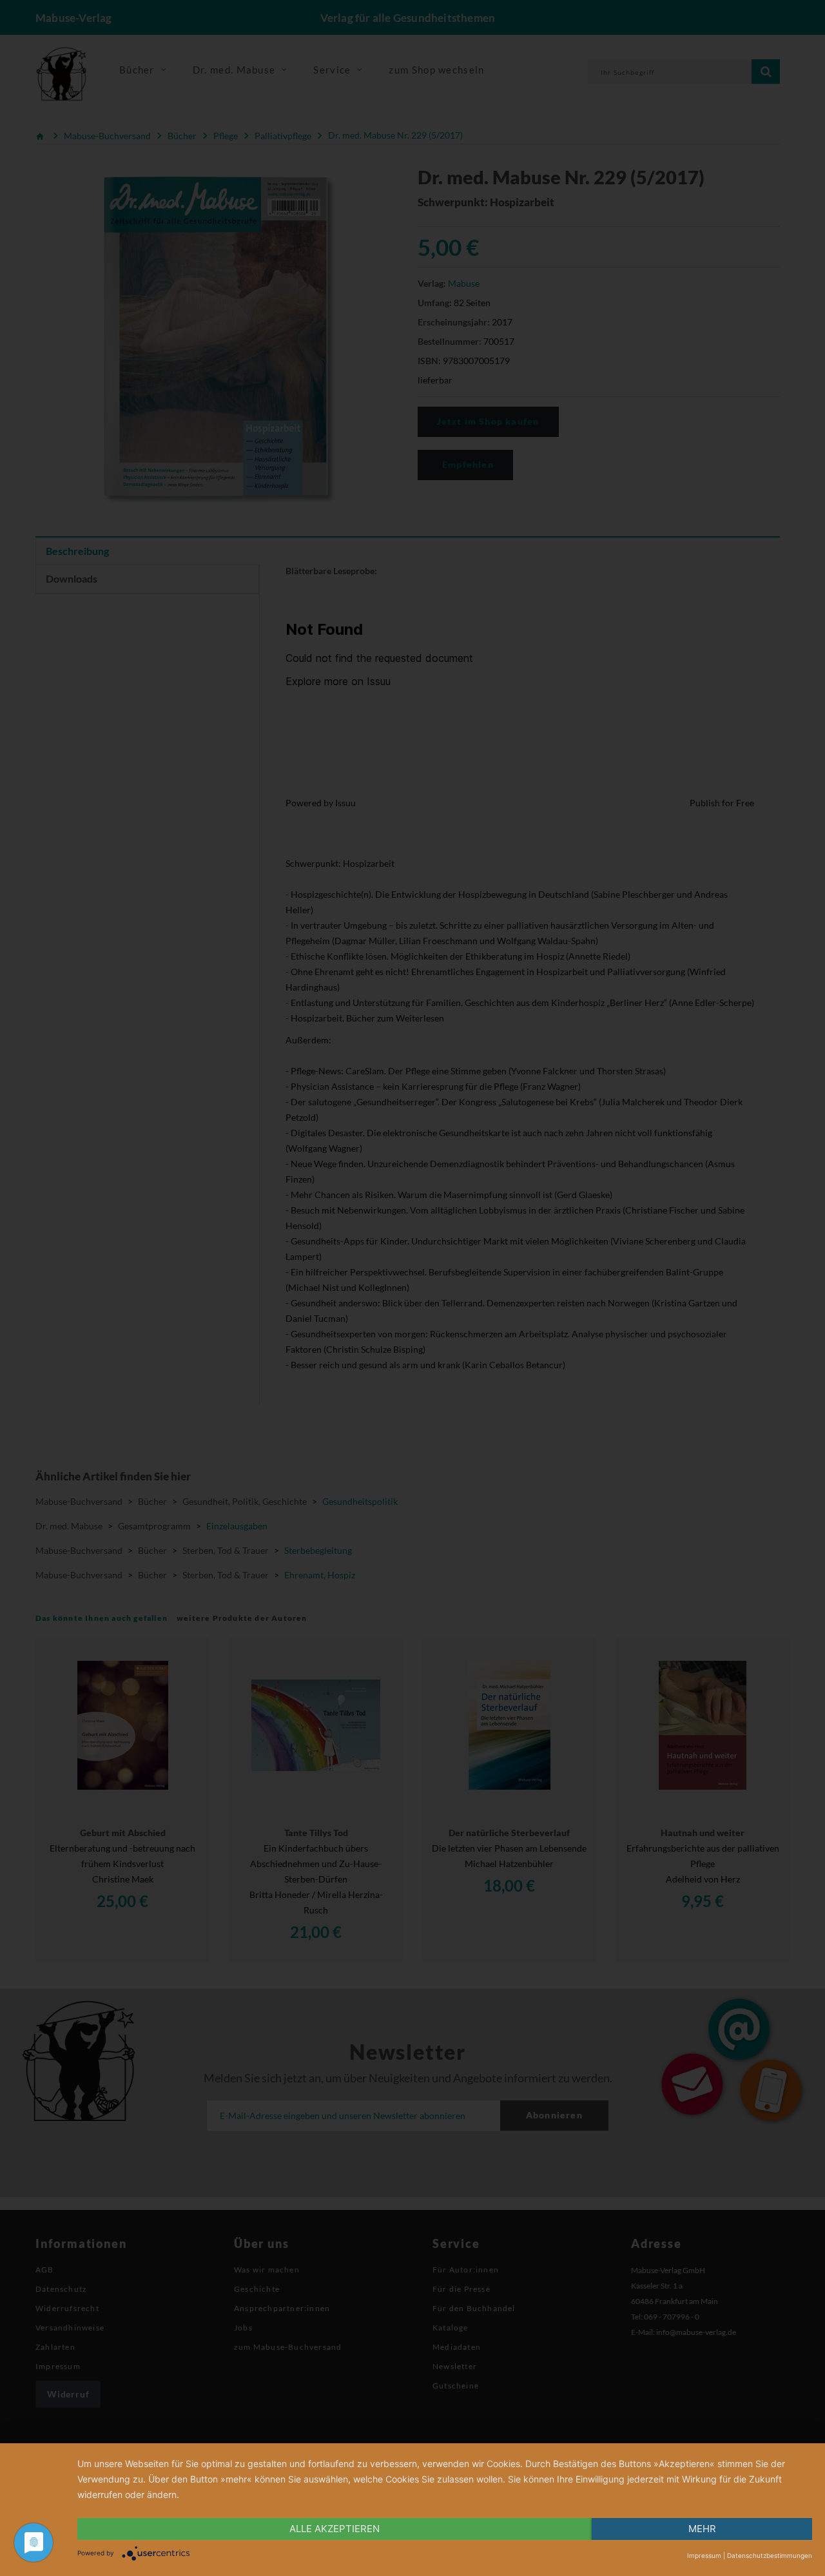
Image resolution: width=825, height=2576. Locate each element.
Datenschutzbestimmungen (770, 2555)
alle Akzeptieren (335, 2529)
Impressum (704, 2555)
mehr (702, 2529)
